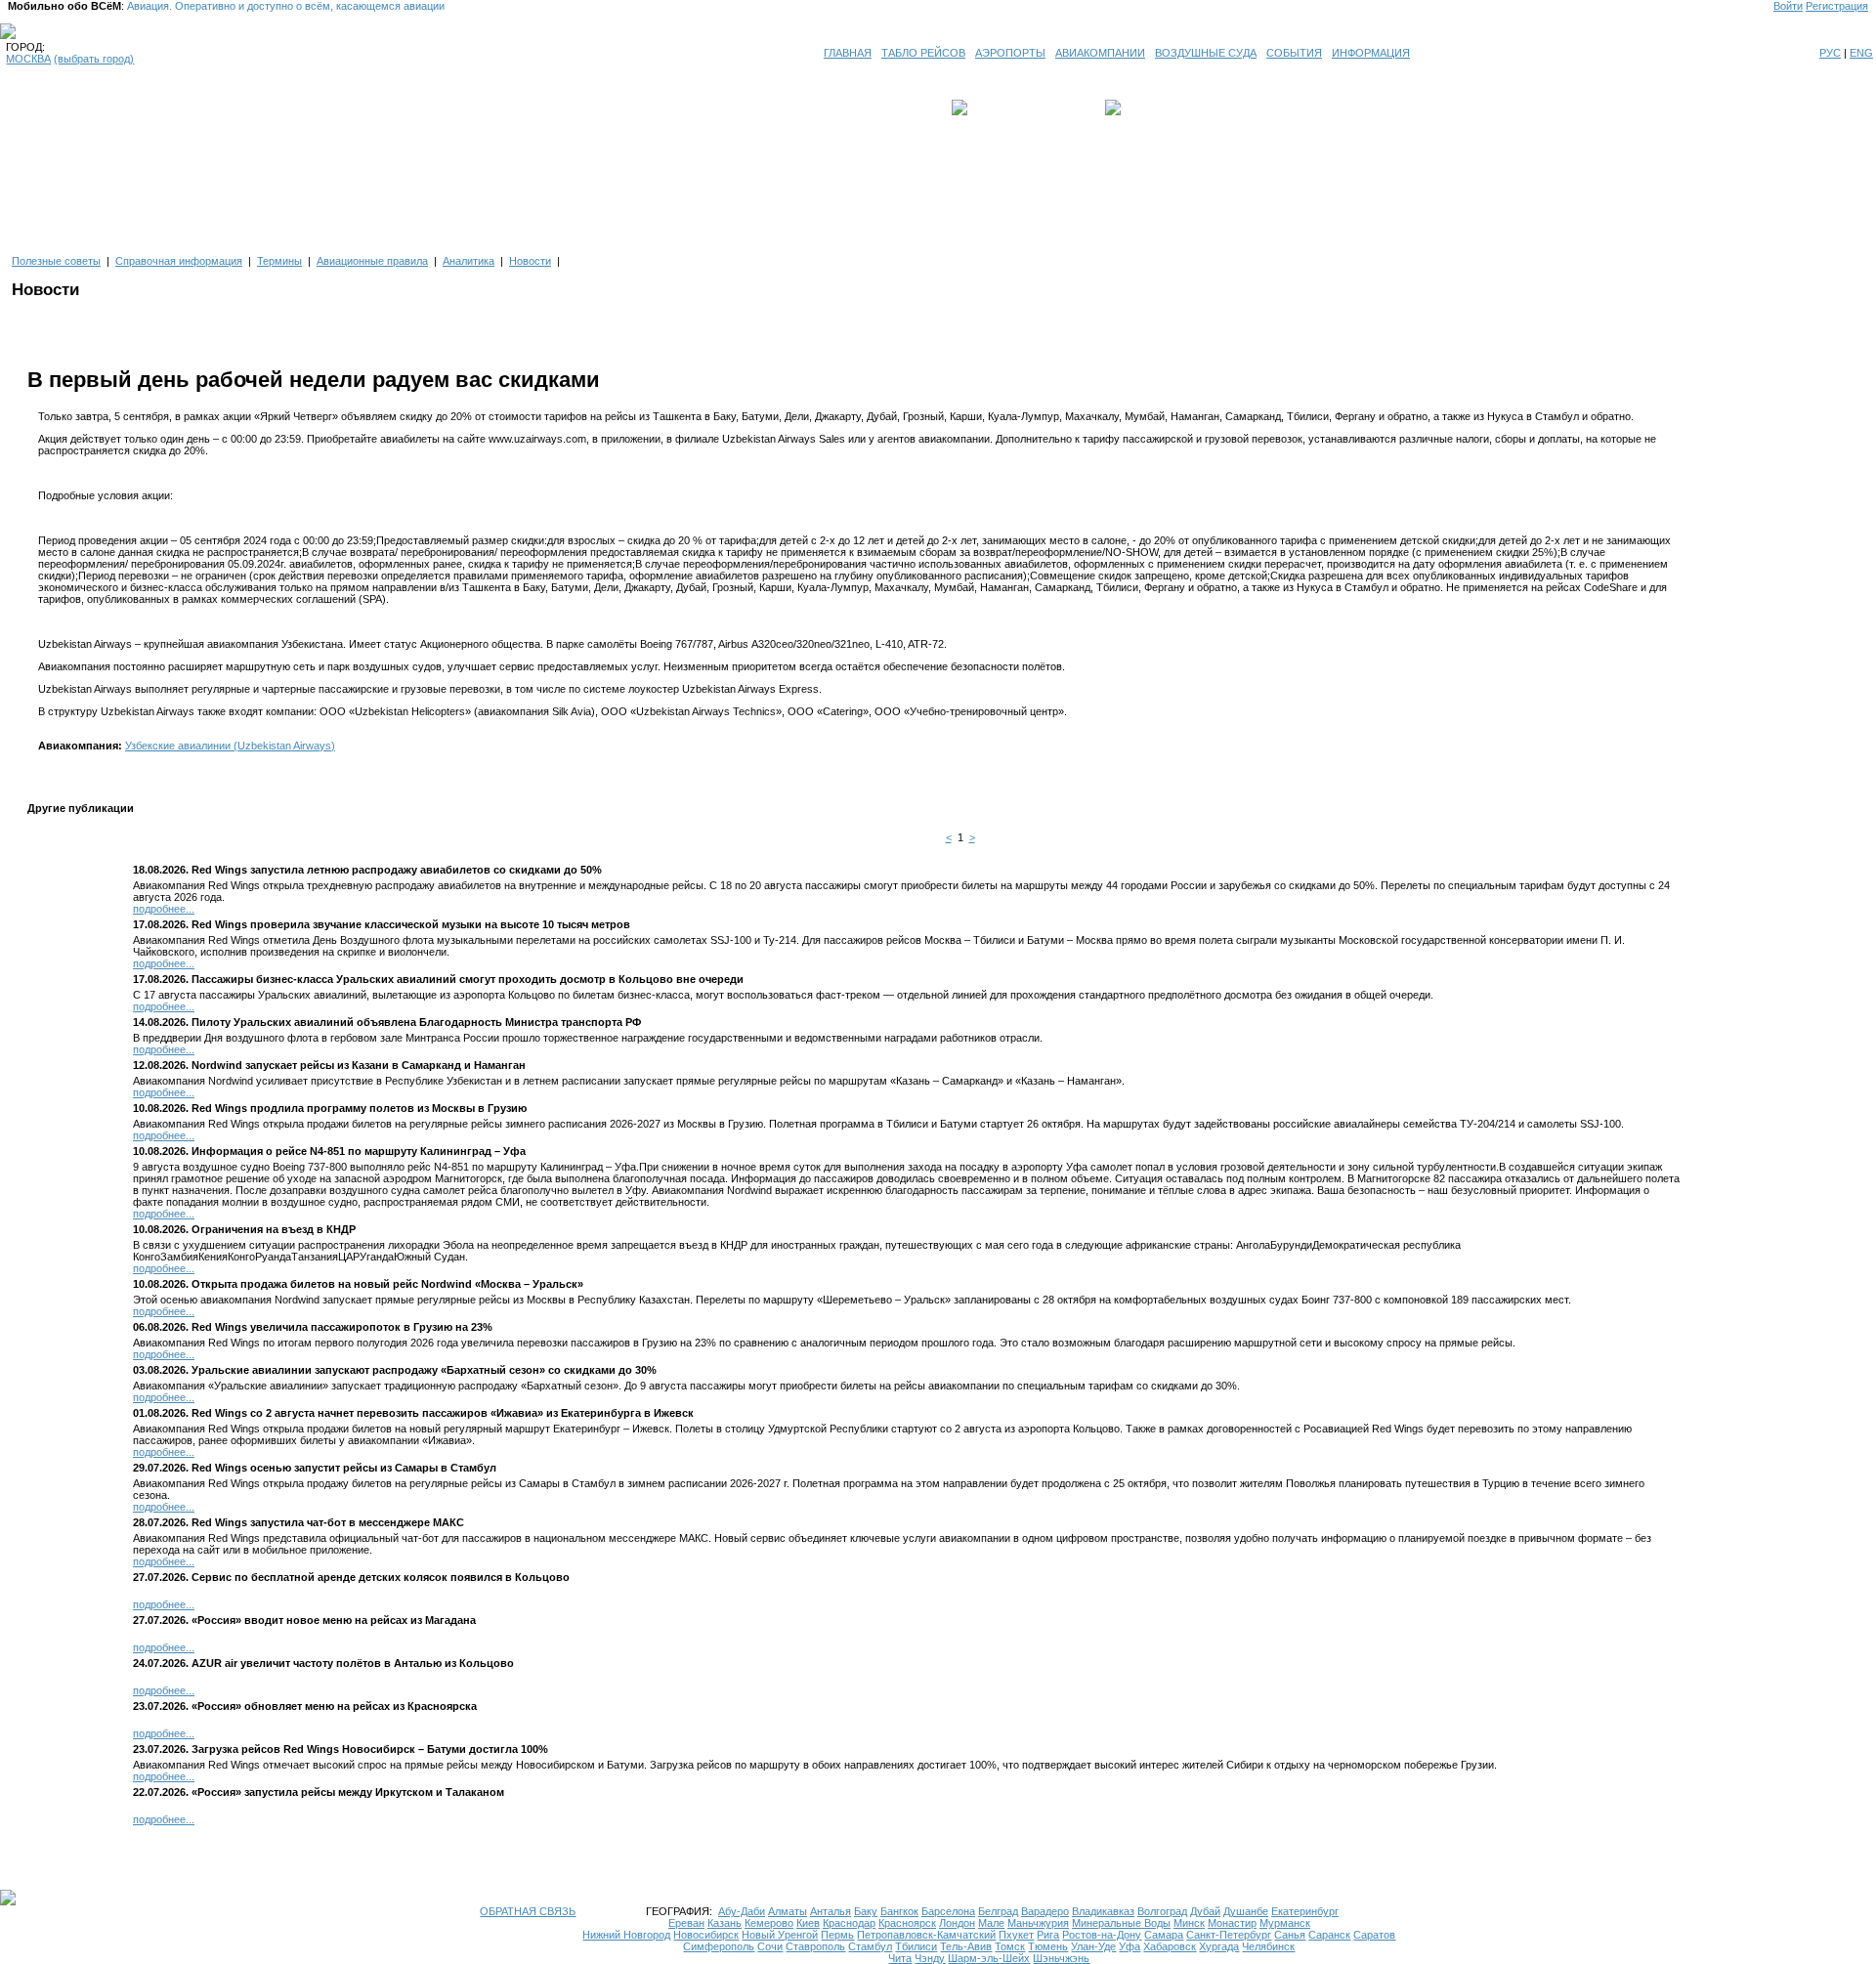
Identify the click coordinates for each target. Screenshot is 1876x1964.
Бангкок (899, 1911)
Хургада (1219, 1946)
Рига (1048, 1935)
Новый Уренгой (780, 1935)
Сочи (770, 1946)
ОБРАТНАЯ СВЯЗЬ (528, 1911)
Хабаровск (1170, 1946)
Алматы (788, 1911)
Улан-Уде (1093, 1946)
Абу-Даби (742, 1911)
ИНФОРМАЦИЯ (1371, 53)
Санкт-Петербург (1229, 1935)
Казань (725, 1923)
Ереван (686, 1923)
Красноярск (907, 1923)
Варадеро (1045, 1911)
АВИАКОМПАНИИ (1100, 53)
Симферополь (719, 1946)
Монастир (1232, 1923)
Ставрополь (815, 1946)
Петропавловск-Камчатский (926, 1935)
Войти (1788, 6)
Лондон (957, 1923)
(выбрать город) (94, 59)
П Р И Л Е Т (1154, 107)
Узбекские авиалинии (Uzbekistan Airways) (230, 746)
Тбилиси (916, 1946)
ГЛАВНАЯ (848, 53)
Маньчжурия (1038, 1923)
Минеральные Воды (1121, 1923)
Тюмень (1048, 1946)
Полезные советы (56, 261)
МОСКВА (28, 59)
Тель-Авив (966, 1946)
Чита (900, 1958)
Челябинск (1268, 1946)
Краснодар (849, 1923)
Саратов (1374, 1935)
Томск (1010, 1946)
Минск (1189, 1923)
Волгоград (1162, 1911)
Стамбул (870, 1946)
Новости (530, 261)
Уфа (1130, 1946)
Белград (998, 1911)
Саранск (1329, 1935)
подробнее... (164, 909)
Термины (279, 261)
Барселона (948, 1911)
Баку (866, 1911)
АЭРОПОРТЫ (1010, 53)
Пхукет (1016, 1935)
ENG (1861, 53)
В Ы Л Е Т (999, 107)
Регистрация (1837, 6)
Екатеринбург (1305, 1911)
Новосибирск (706, 1935)
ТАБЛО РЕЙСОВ (923, 53)
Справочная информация (179, 261)
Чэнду (930, 1958)
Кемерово (769, 1923)
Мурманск (1285, 1923)
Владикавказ (1103, 1911)
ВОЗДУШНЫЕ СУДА (1206, 53)
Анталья (831, 1911)
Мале (991, 1923)
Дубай (1205, 1911)
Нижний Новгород (626, 1935)
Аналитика (469, 261)
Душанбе (1246, 1911)
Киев (808, 1923)
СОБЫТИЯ (1294, 53)
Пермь (837, 1935)
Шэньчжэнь (1061, 1958)
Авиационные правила (372, 261)
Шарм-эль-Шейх (989, 1958)
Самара (1164, 1935)
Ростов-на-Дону (1102, 1935)
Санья (1290, 1935)
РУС (1830, 53)
